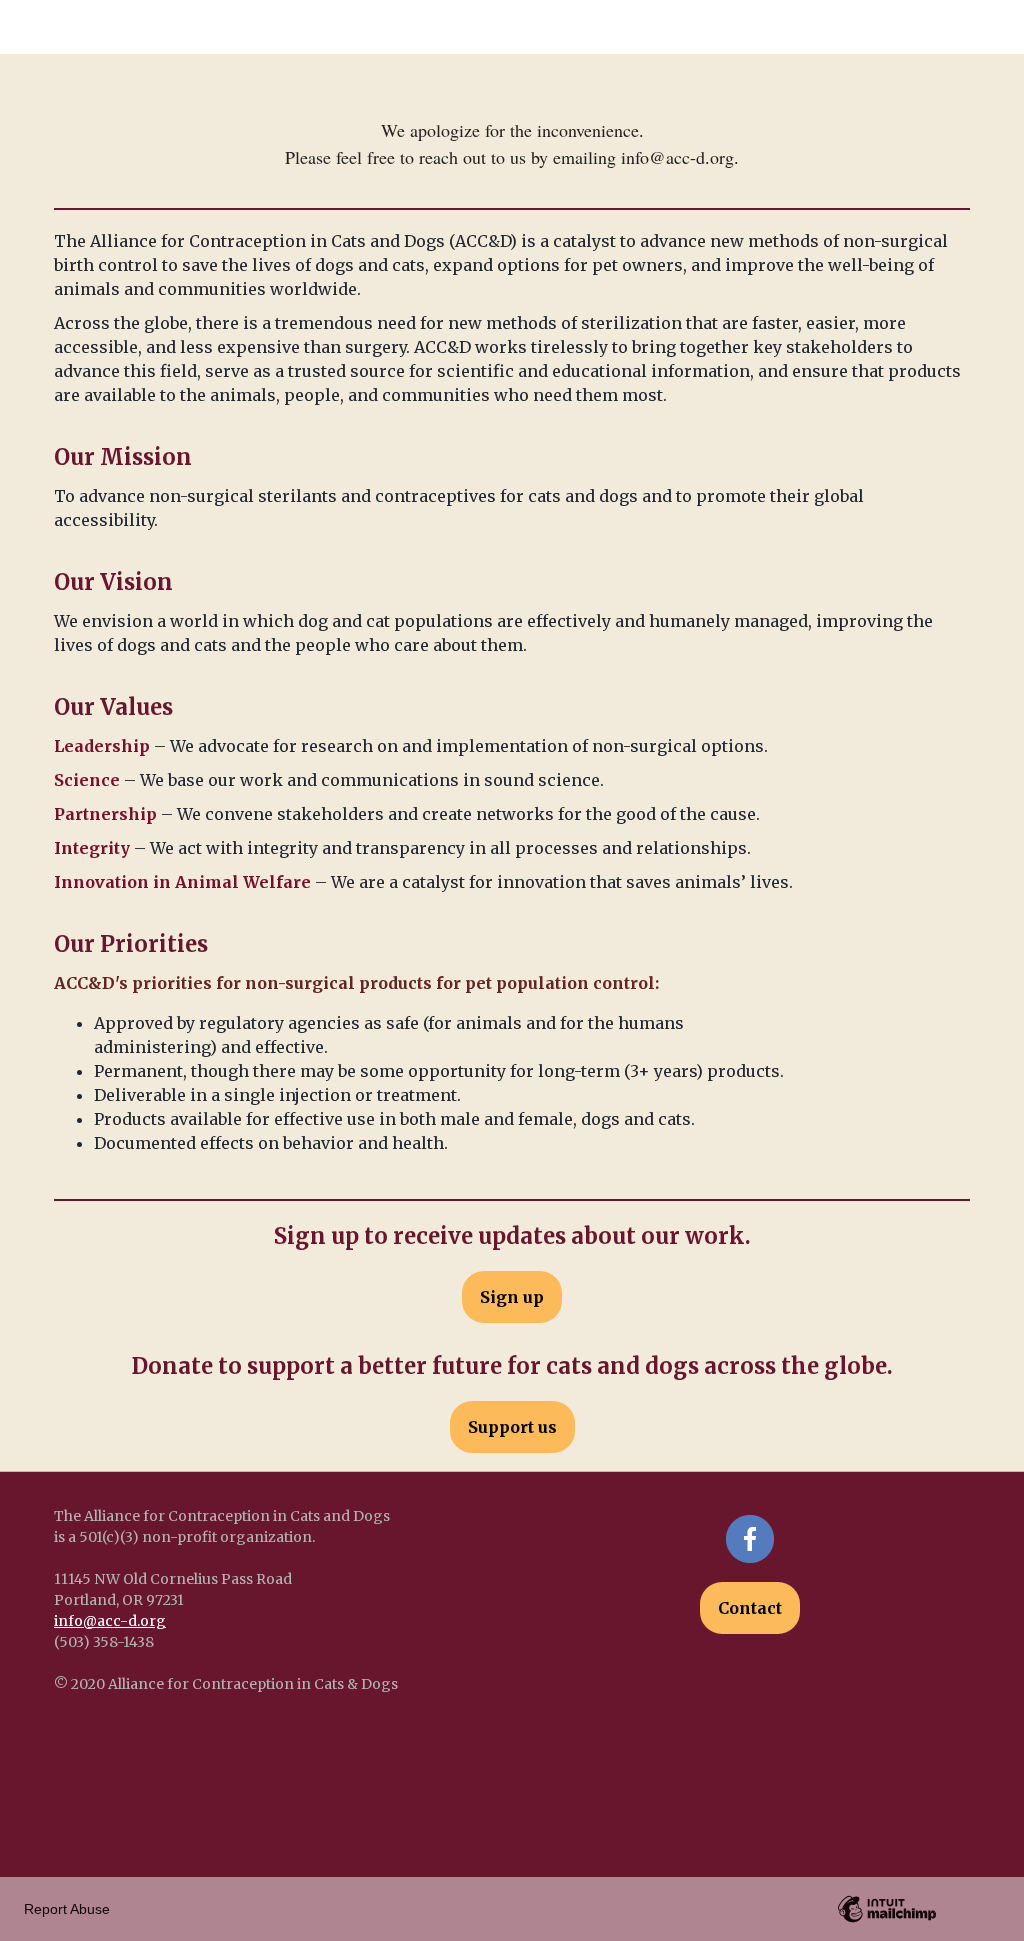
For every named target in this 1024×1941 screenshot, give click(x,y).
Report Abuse (67, 1909)
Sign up (512, 1297)
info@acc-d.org (110, 1621)
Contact (750, 1608)
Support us (512, 1427)
